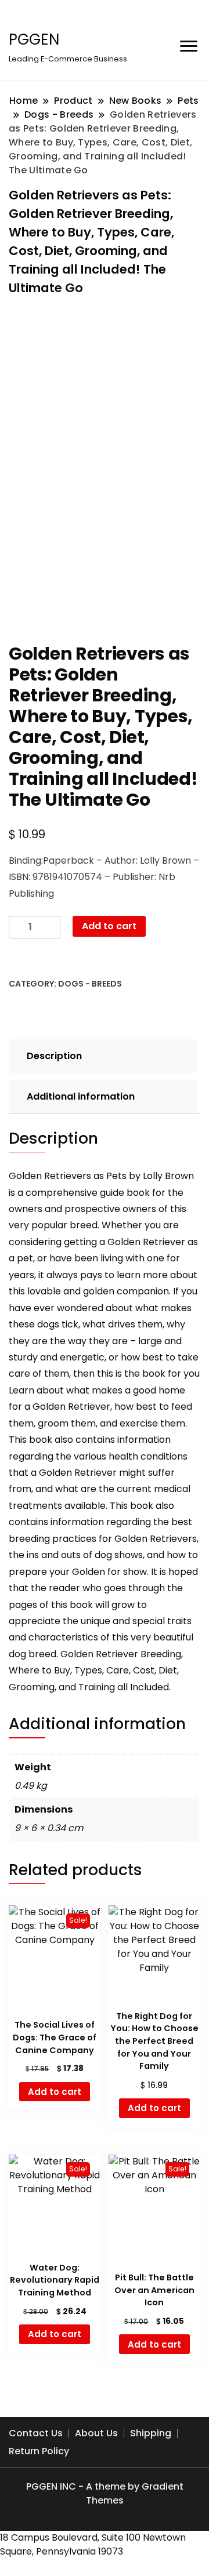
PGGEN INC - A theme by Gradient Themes (105, 2493)
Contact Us (36, 2433)
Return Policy (39, 2451)
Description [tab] (54, 1056)
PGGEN (34, 39)
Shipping (151, 2433)
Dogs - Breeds (90, 984)
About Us (96, 2433)
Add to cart (109, 926)
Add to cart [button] (55, 2092)
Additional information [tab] (81, 1096)
